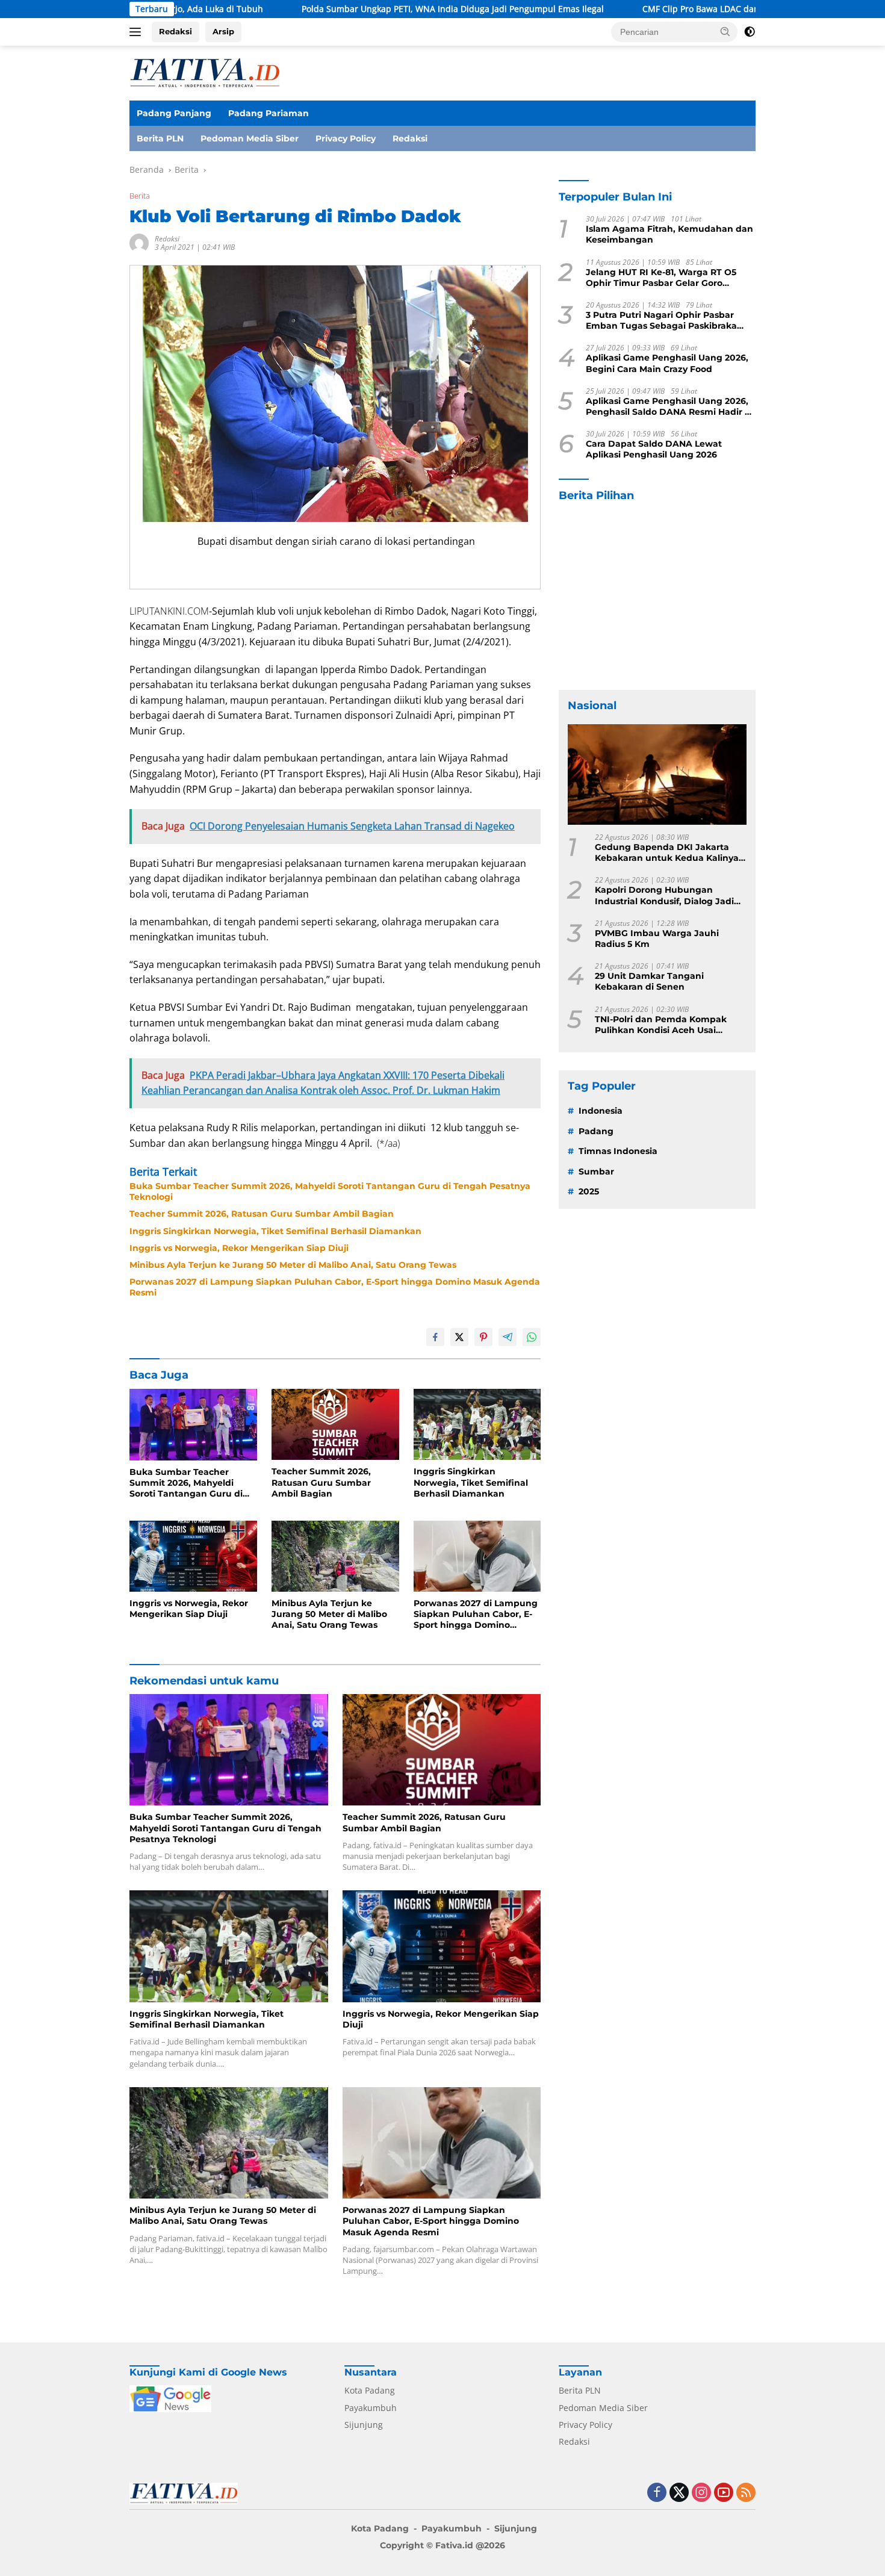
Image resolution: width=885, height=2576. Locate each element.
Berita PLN (160, 138)
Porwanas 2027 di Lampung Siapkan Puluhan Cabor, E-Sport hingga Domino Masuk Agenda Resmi (335, 1287)
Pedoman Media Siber (250, 138)
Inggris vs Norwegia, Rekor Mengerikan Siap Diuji (239, 1248)
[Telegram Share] (508, 1337)
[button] (725, 31)
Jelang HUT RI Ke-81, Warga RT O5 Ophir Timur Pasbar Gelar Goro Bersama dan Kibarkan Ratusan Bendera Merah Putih (661, 278)
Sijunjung (364, 2425)
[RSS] (746, 2493)
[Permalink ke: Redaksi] (139, 242)
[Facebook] (657, 2493)
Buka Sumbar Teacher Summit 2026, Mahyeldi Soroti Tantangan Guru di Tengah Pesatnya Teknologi (330, 1191)
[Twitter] (679, 2493)
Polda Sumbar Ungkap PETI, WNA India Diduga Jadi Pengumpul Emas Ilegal (350, 9)
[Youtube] (724, 2493)
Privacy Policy (346, 138)
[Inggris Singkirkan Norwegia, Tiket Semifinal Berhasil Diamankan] (477, 1425)
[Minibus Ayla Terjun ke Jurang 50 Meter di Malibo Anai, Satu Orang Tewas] (335, 1556)
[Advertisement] (657, 597)
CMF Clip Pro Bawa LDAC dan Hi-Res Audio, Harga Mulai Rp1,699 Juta (678, 9)
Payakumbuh (371, 2408)
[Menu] (138, 32)
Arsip (223, 31)
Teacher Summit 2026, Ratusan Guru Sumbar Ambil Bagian (262, 1214)
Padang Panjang (174, 113)
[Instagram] (701, 2493)
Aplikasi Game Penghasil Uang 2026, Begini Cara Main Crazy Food (667, 364)
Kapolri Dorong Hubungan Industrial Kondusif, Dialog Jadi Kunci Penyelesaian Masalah (664, 896)
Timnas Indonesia (618, 1152)
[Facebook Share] (435, 1337)
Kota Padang (370, 2390)
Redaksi (175, 31)
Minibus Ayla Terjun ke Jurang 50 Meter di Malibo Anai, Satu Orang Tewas (293, 1265)
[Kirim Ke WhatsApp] (532, 1337)
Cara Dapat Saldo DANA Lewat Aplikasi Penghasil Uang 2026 (654, 450)
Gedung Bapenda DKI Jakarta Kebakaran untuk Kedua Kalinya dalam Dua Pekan (667, 853)
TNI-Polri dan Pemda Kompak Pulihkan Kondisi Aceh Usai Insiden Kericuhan (661, 1025)
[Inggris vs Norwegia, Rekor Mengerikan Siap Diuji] (193, 1556)
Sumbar (596, 1172)
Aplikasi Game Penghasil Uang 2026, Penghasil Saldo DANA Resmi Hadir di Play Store (669, 406)
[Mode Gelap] (750, 32)
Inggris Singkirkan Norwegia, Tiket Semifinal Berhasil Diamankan (275, 1231)
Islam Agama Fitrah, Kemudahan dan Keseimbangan (669, 235)
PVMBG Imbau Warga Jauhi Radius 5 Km (657, 939)
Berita (140, 196)
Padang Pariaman (269, 113)
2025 (589, 1191)
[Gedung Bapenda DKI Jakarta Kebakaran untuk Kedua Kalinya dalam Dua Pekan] (657, 774)
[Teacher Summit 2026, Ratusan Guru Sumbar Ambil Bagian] (335, 1425)
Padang (596, 1131)
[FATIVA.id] (205, 72)
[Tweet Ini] (459, 1337)
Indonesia (601, 1111)
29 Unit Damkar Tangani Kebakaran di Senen (649, 982)
